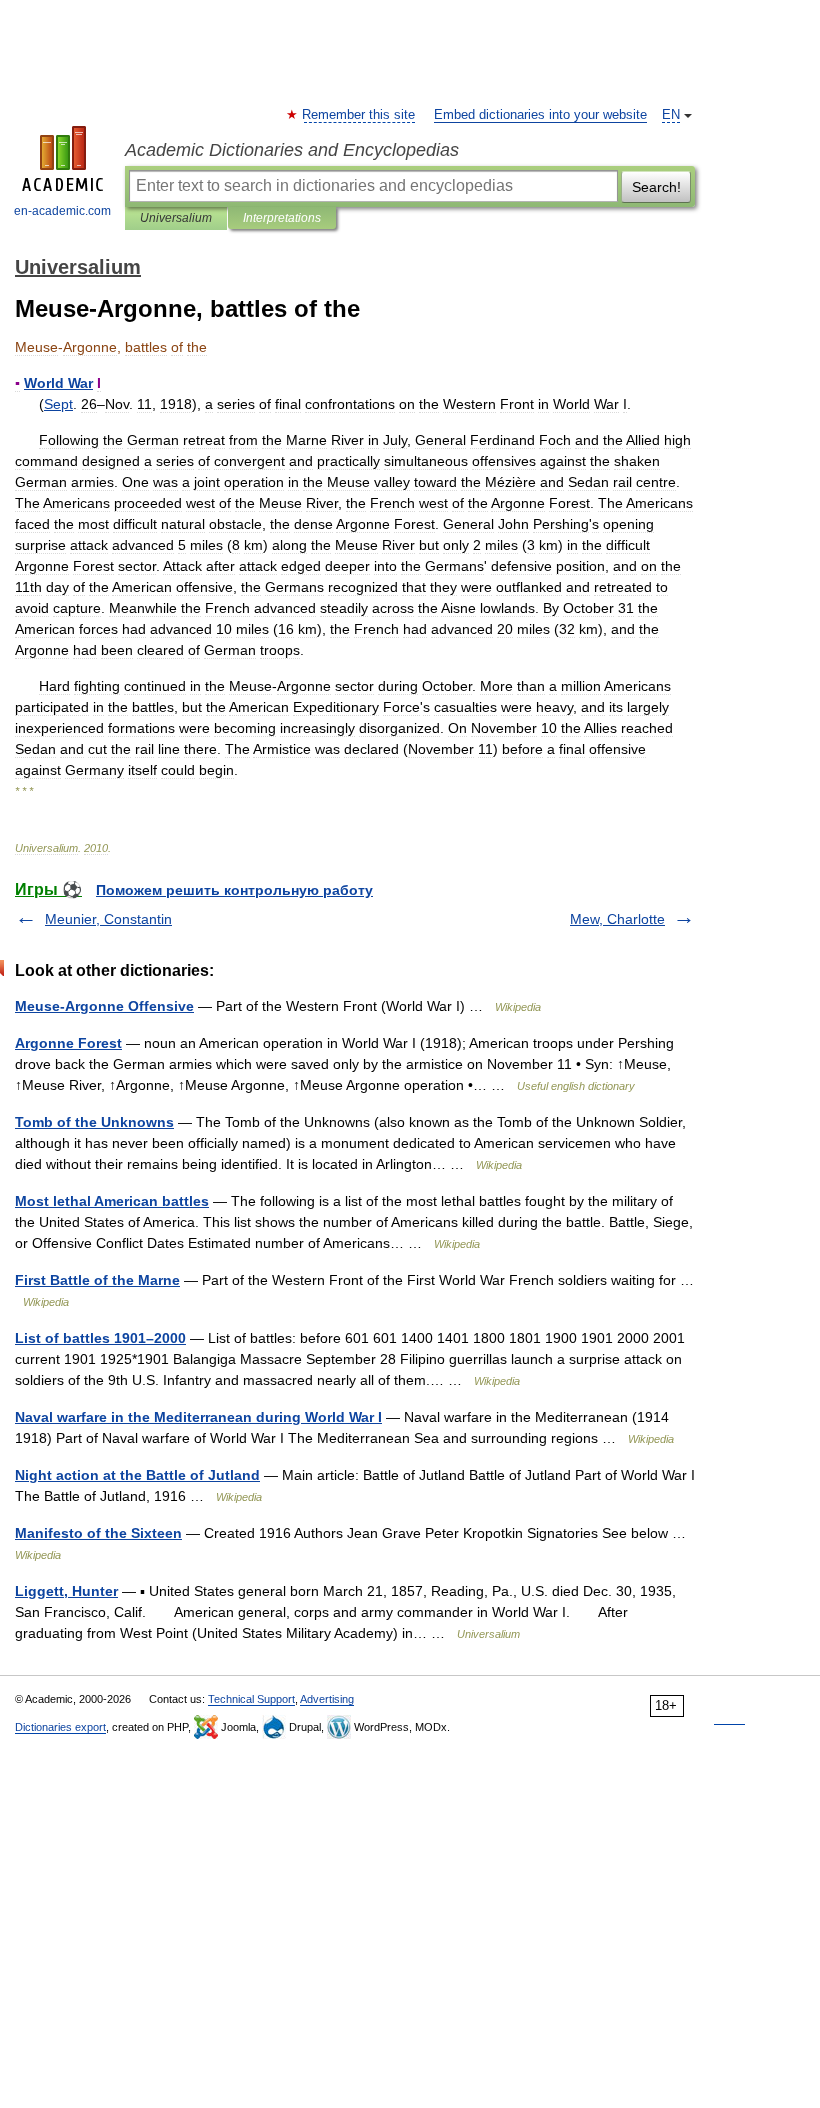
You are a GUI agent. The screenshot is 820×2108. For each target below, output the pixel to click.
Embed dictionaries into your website (540, 115)
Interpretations (282, 218)
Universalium (176, 218)
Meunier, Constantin (108, 919)
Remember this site (359, 115)
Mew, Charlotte (617, 919)
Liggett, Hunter (66, 1591)
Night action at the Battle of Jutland (137, 1475)
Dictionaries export (60, 1727)
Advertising (327, 1699)
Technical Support (251, 1699)
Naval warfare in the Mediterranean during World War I (198, 1417)
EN (671, 115)
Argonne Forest (68, 1043)
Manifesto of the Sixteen (98, 1533)
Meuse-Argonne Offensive (104, 1006)
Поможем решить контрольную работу (234, 890)
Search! (656, 187)
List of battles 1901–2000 (100, 1338)
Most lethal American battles (112, 1201)
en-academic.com (62, 211)
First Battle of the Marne (97, 1280)
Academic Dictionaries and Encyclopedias (292, 150)
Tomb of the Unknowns (94, 1122)
